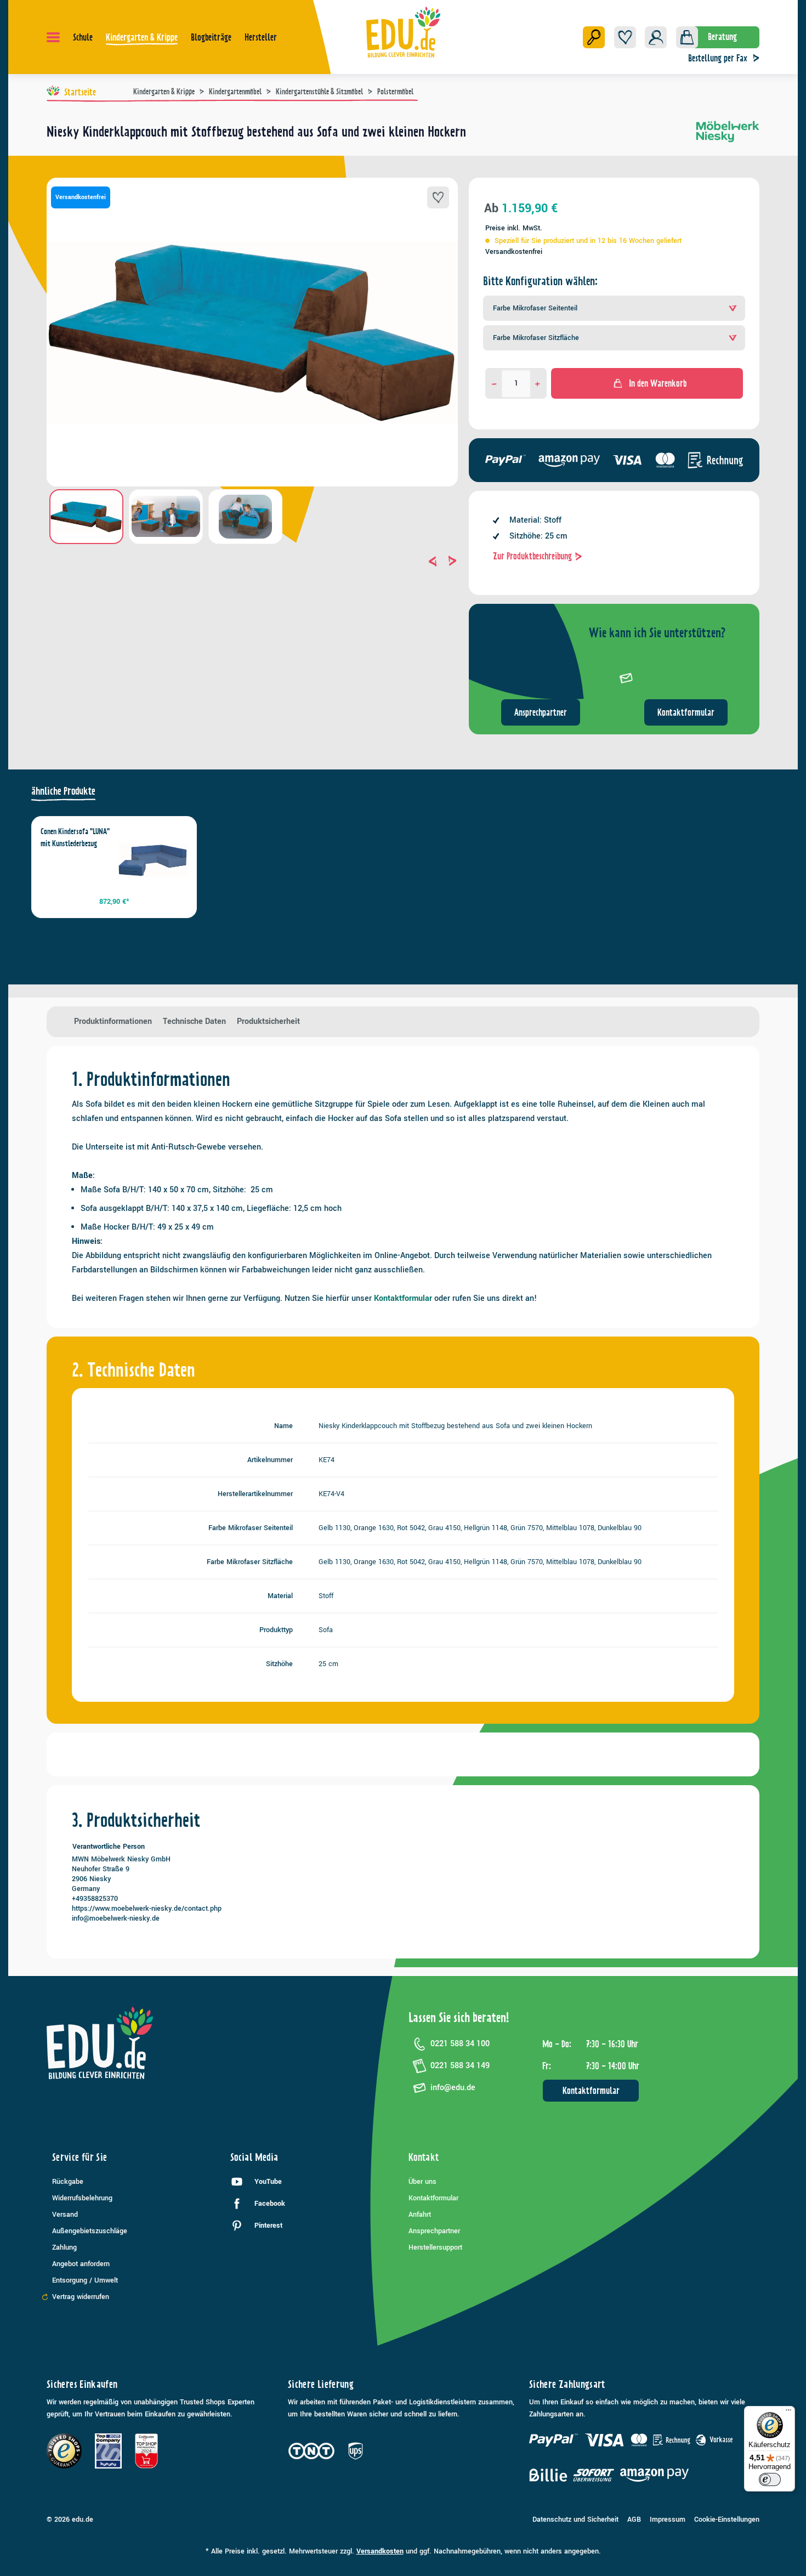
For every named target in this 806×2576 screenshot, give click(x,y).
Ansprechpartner (541, 712)
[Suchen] (594, 37)
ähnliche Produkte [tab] (63, 791)
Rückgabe (68, 2182)
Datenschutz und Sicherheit (575, 2520)
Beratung (722, 37)
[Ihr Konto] (656, 37)
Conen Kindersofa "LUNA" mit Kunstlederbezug (75, 837)
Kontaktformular (686, 712)
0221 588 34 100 (460, 2044)
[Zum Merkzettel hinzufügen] (438, 197)
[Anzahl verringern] (494, 383)
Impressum (668, 2520)
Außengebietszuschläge (90, 2231)
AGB (634, 2520)
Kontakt (424, 2157)
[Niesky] (728, 136)
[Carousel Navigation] (252, 561)
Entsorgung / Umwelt (85, 2280)
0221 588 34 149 (460, 2066)
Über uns (422, 2182)
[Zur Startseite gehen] (403, 32)
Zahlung (64, 2247)
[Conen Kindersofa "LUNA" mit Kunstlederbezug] (153, 860)
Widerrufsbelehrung (82, 2198)
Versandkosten (380, 2551)
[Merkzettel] (625, 37)
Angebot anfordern (81, 2264)
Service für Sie (80, 2157)
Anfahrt (420, 2215)
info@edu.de (453, 2088)
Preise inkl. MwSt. (514, 228)
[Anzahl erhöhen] (538, 383)
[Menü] (53, 37)
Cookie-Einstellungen (727, 2520)
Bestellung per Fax (718, 58)
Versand (65, 2215)
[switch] (770, 2479)
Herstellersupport (435, 2247)
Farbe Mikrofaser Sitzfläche (536, 338)
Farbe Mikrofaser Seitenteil (535, 308)
